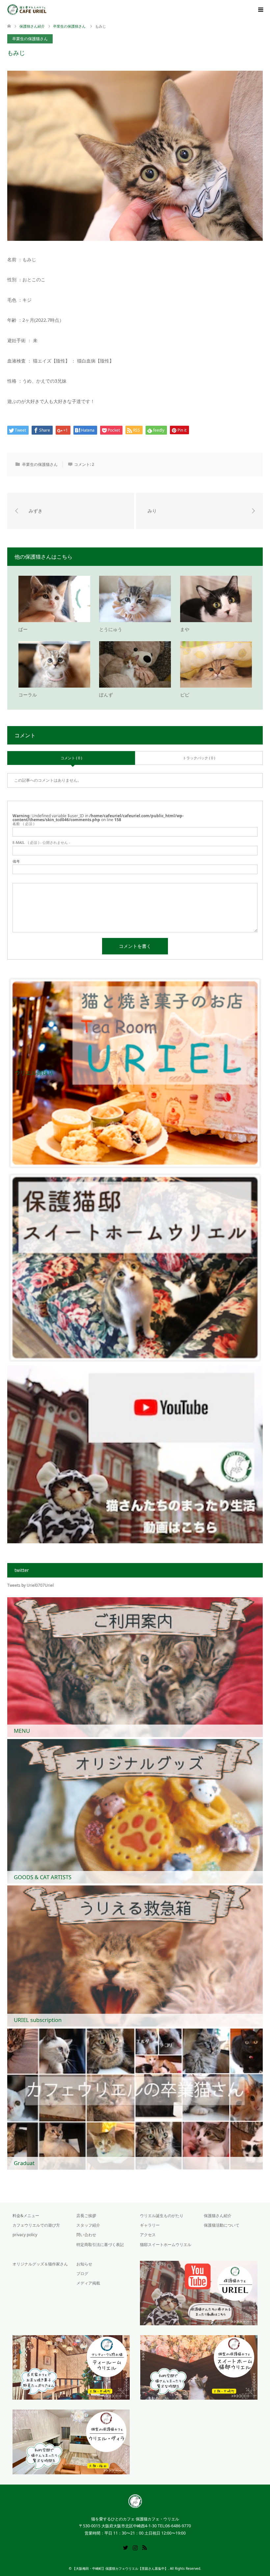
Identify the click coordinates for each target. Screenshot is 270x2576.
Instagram (135, 2547)
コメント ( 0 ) (71, 758)
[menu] (260, 10)
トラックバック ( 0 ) (199, 758)
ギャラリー (150, 2225)
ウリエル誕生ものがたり (162, 2216)
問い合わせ (86, 2235)
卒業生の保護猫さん (30, 39)
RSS (145, 2547)
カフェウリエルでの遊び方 (36, 2225)
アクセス (148, 2235)
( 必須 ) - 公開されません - (41, 842)
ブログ (82, 2273)
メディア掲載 (88, 2283)
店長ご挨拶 (86, 2216)
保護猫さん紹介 (32, 26)
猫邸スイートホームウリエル (166, 2245)
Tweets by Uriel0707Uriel (30, 1585)
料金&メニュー (26, 2216)
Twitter (125, 2547)
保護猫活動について (222, 2225)
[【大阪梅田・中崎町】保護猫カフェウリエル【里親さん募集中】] (47, 10)
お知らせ (84, 2264)
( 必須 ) (23, 824)
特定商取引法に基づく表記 (100, 2245)
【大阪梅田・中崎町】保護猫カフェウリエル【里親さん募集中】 (120, 2568)
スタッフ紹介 (88, 2225)
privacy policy (25, 2235)
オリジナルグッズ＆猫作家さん (40, 2264)
